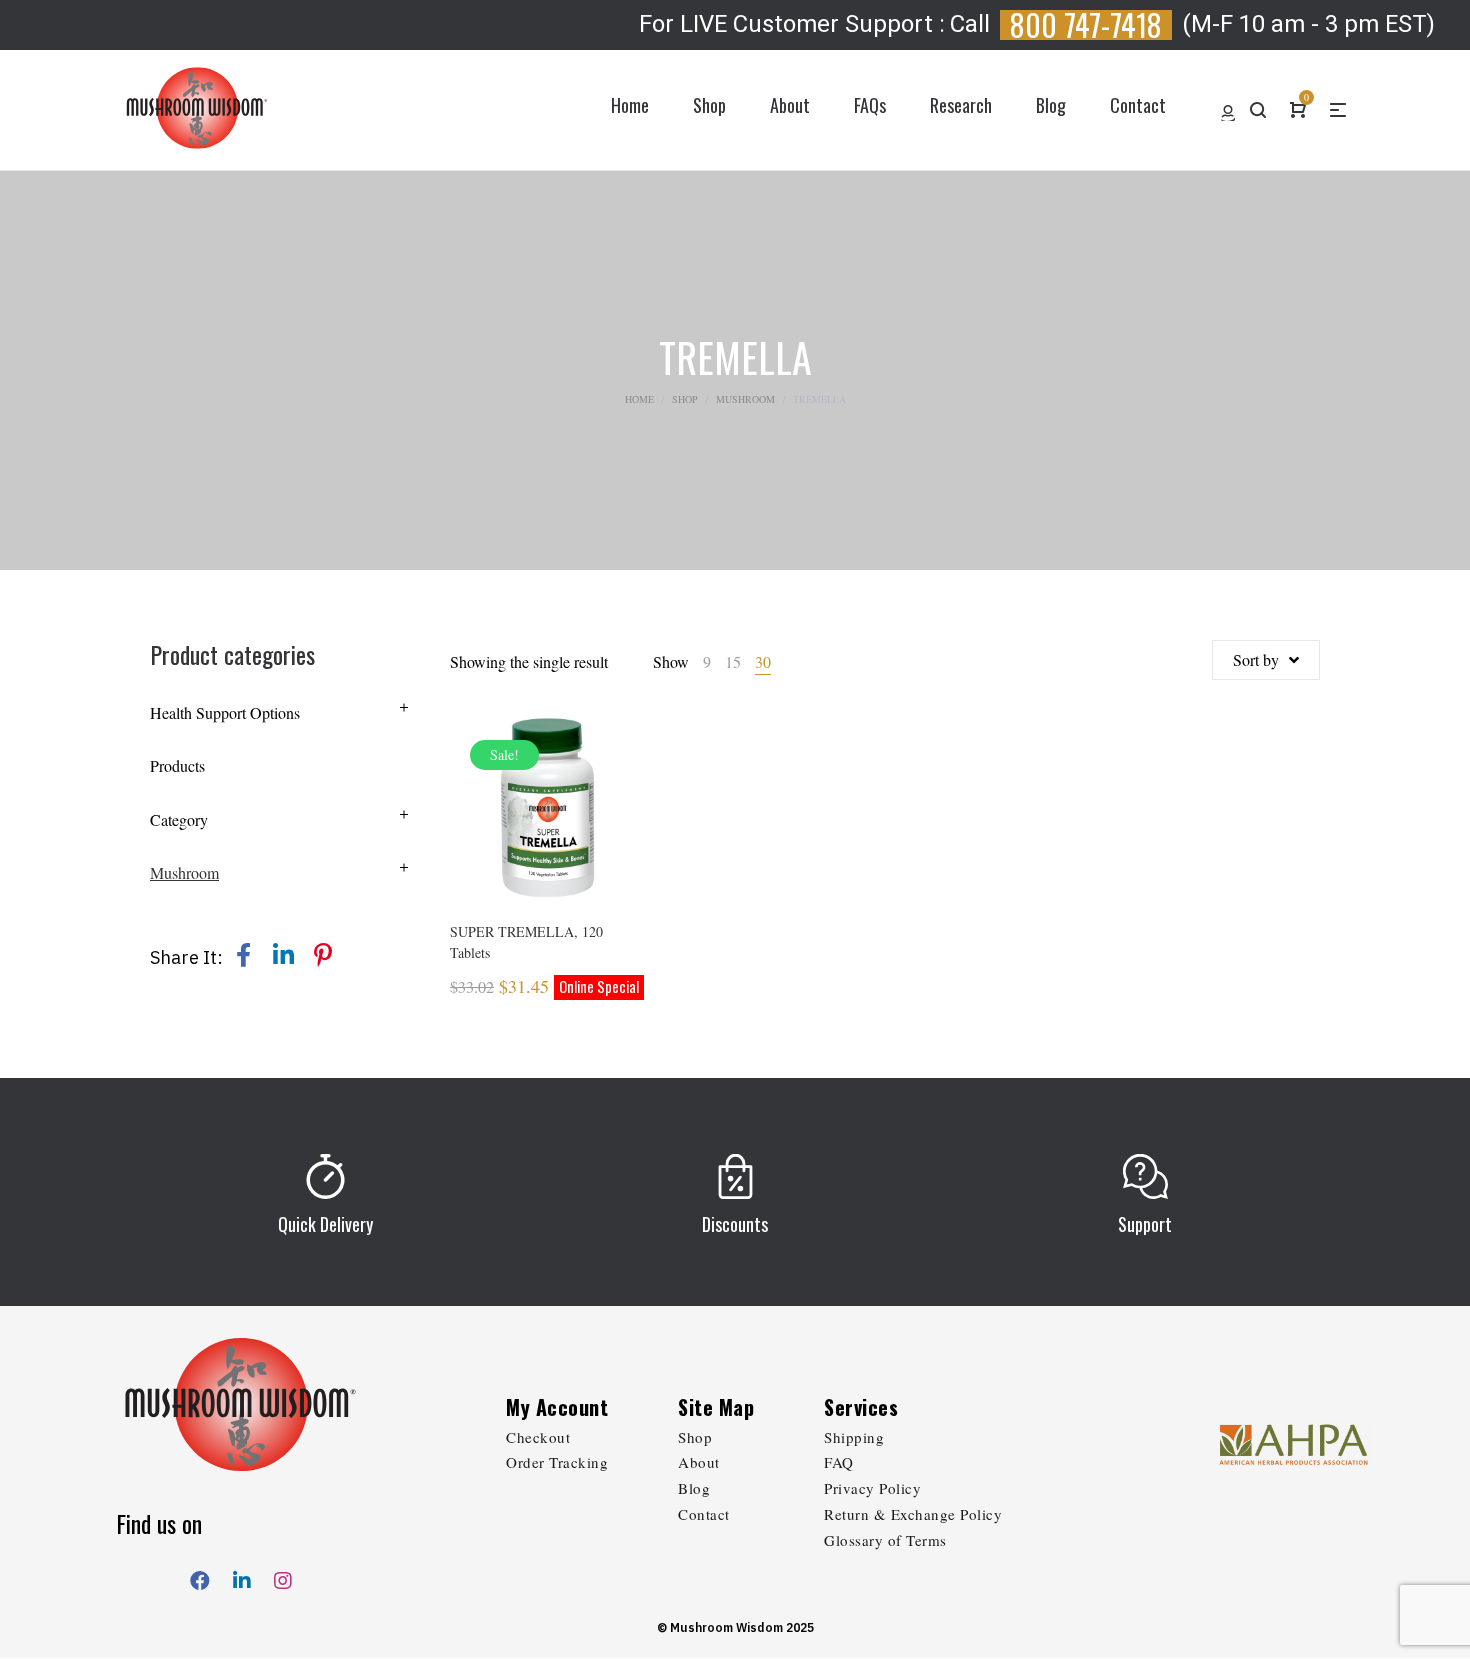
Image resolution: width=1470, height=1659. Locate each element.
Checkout (538, 1437)
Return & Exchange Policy (913, 1514)
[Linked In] (242, 1576)
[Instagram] (283, 1576)
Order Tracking (557, 1462)
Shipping (854, 1437)
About (699, 1462)
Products (177, 765)
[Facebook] (200, 1576)
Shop (685, 399)
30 (763, 661)
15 (733, 661)
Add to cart (547, 835)
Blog (694, 1488)
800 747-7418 (1086, 25)
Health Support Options (225, 712)
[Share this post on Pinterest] (323, 955)
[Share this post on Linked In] (283, 955)
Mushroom (745, 399)
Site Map (716, 1407)
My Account (557, 1407)
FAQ (839, 1462)
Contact (704, 1514)
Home (639, 399)
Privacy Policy (872, 1488)
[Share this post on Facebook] (243, 955)
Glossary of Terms (885, 1540)
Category (179, 819)
